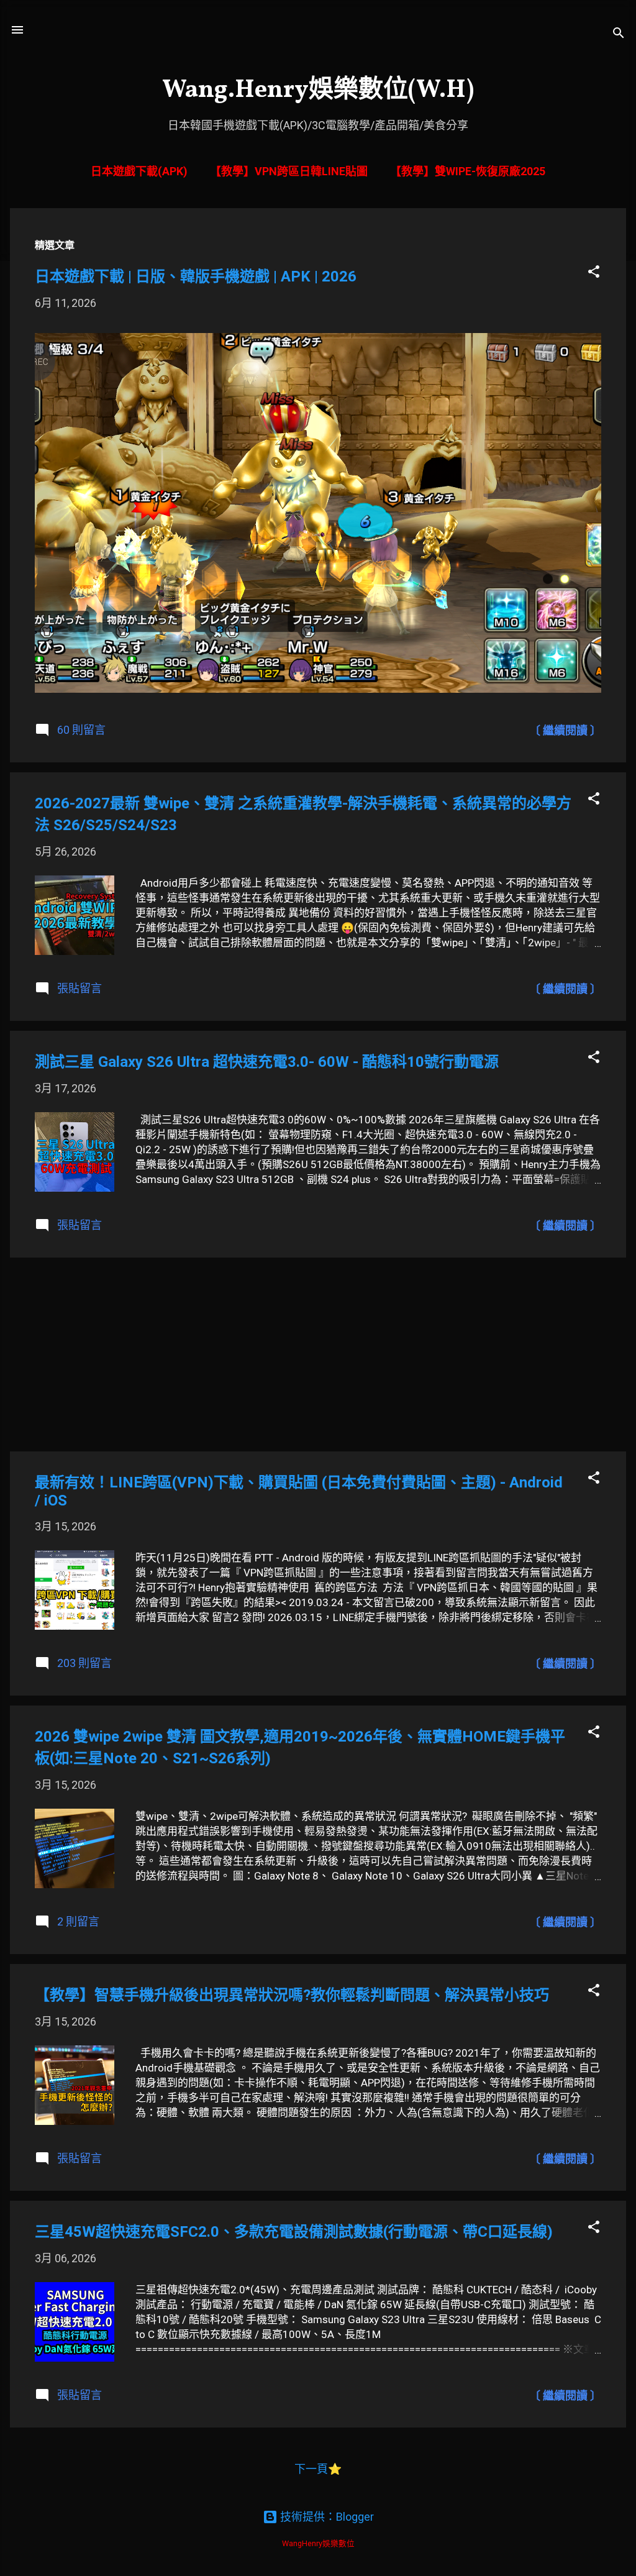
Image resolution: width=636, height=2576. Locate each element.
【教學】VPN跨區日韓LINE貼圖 (289, 171)
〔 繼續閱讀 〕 (565, 730)
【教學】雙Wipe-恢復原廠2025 (468, 171)
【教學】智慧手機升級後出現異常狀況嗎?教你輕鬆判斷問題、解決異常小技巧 (292, 1995)
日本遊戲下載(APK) (139, 171)
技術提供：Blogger (326, 2517)
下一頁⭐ (318, 2469)
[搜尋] (619, 34)
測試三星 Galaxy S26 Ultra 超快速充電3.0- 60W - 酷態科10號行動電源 (267, 1062)
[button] (594, 272)
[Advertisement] (318, 1354)
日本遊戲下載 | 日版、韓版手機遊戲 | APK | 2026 (196, 276)
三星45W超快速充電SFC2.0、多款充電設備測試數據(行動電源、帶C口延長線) (294, 2232)
